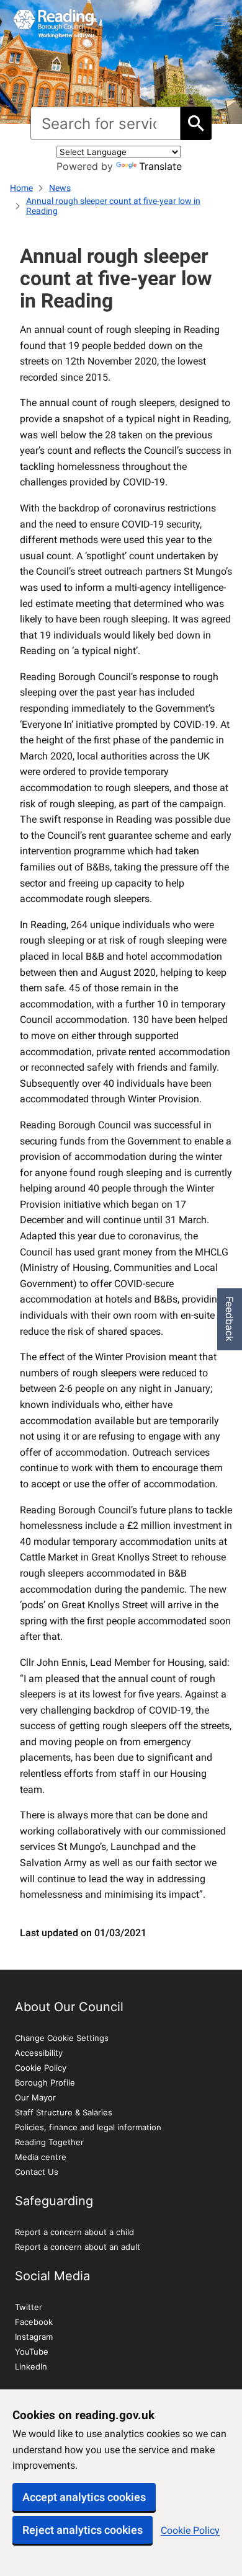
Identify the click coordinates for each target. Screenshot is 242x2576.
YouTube (32, 2352)
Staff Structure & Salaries (64, 2112)
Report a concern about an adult (78, 2247)
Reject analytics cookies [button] (83, 2530)
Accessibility (39, 2053)
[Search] (196, 123)
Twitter (29, 2307)
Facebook (34, 2322)
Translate (160, 166)
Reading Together (49, 2142)
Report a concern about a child (74, 2232)
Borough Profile (45, 2082)
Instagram (34, 2337)
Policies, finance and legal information (88, 2127)
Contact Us (37, 2172)
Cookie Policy (190, 2530)
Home (21, 188)
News (60, 188)
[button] (220, 22)
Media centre (41, 2157)
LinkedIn (31, 2366)
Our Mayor (35, 2097)
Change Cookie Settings (62, 2038)
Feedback (230, 1319)
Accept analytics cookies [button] (84, 2497)
